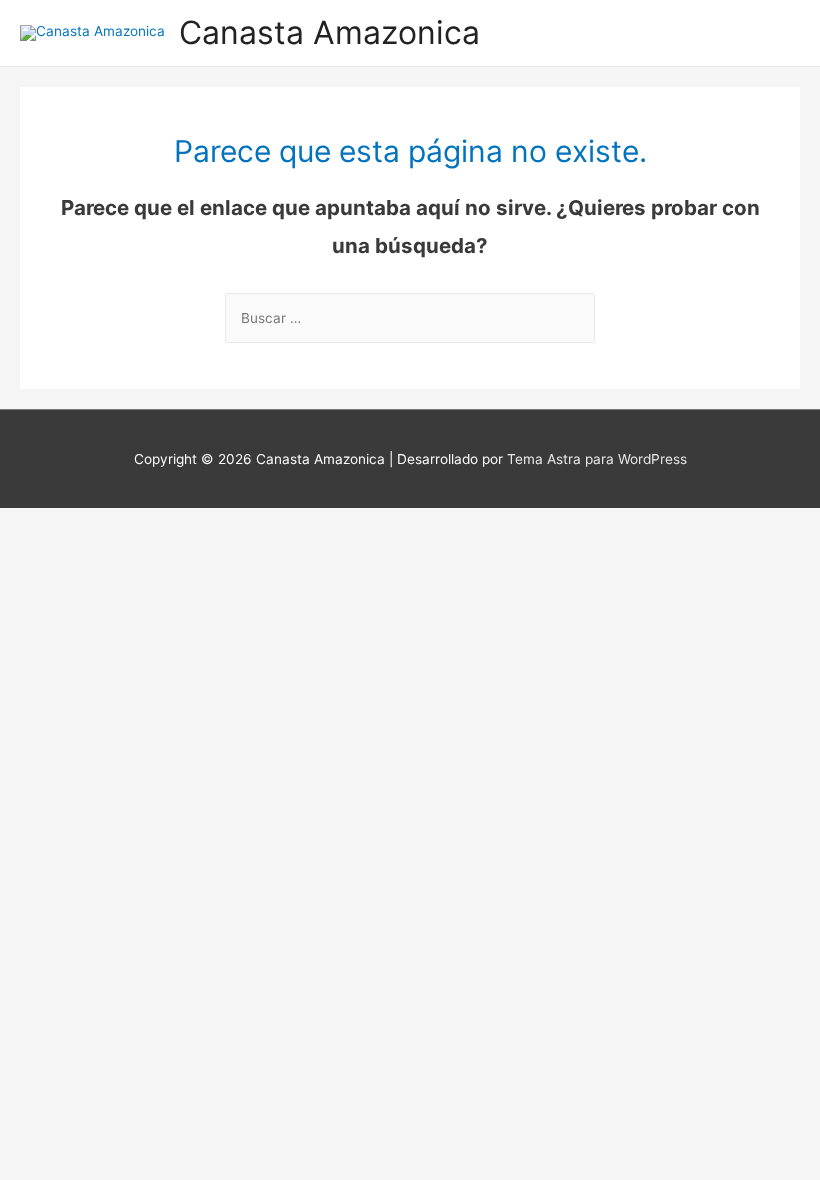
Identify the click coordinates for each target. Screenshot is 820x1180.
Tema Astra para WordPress (597, 459)
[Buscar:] (410, 318)
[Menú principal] (779, 32)
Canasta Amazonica (329, 32)
